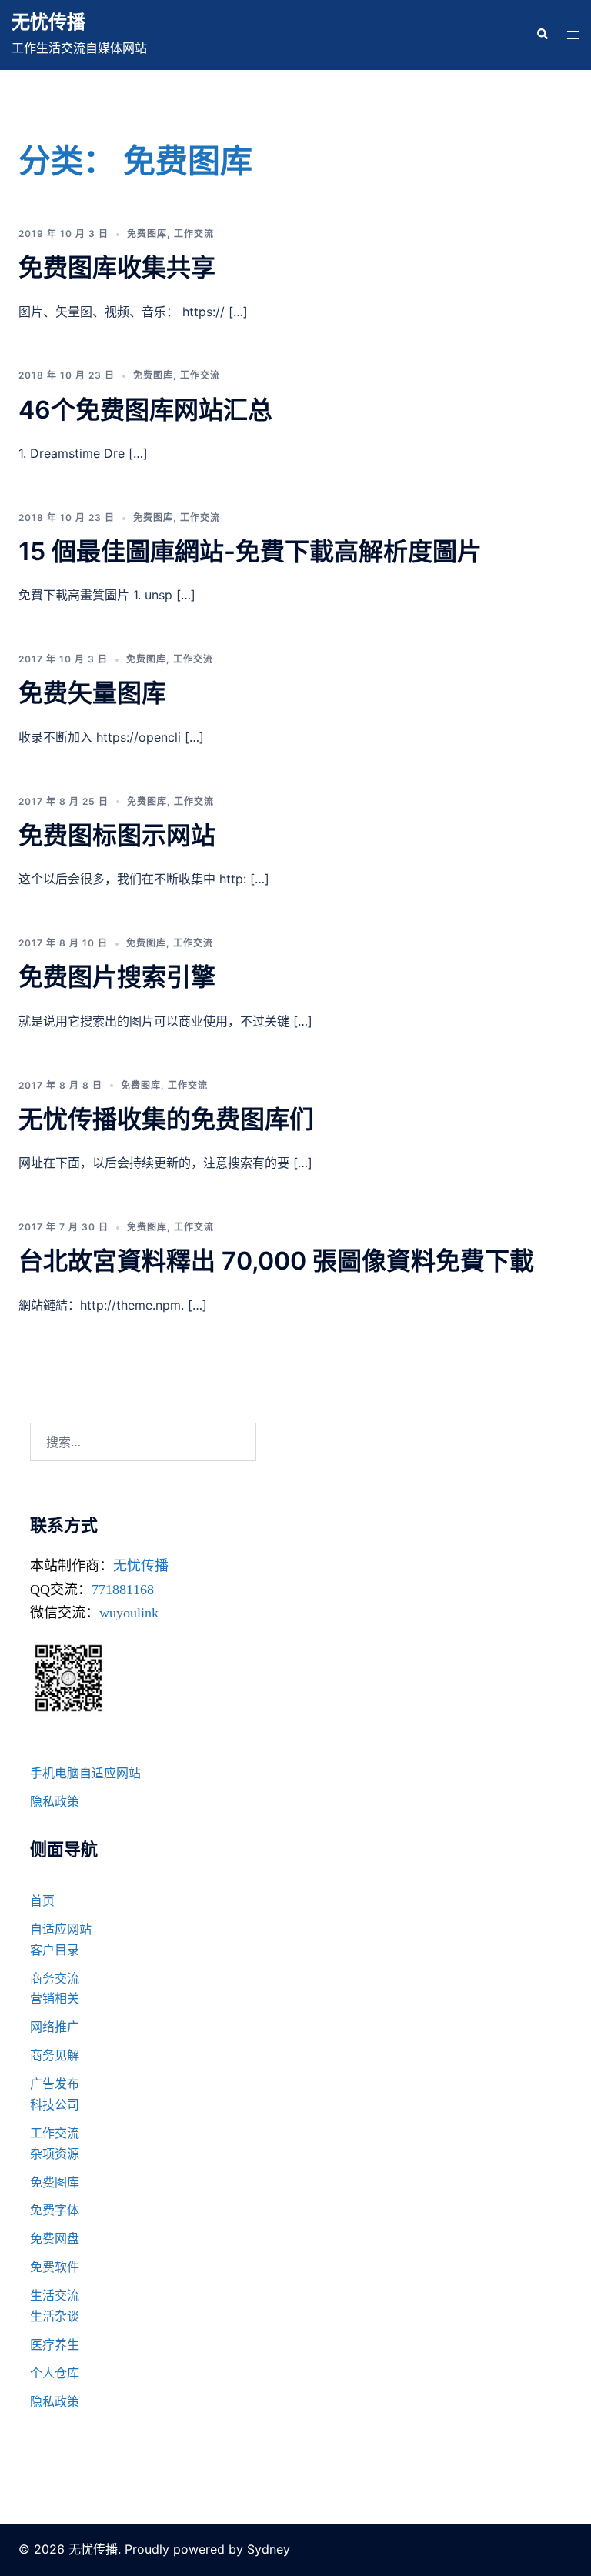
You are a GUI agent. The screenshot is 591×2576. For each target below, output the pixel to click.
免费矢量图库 (92, 693)
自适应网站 (61, 1929)
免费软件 (55, 2267)
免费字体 (55, 2210)
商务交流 (55, 1978)
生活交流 (55, 2295)
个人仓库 (55, 2373)
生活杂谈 (55, 2316)
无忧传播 (48, 22)
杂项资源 (55, 2154)
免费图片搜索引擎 (117, 977)
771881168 (123, 1590)
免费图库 (147, 234)
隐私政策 (55, 1801)
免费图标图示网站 (117, 835)
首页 (42, 1900)
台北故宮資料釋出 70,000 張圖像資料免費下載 (276, 1261)
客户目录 (55, 1950)
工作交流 (194, 234)
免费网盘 (55, 2238)
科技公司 (55, 2104)
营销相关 (55, 1998)
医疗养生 (55, 2344)
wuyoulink (129, 1613)
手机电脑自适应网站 (85, 1773)
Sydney (269, 2549)
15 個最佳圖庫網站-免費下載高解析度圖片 (250, 551)
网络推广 (55, 2027)
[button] (542, 35)
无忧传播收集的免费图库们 (166, 1119)
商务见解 (55, 2055)
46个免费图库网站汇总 (145, 410)
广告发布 (55, 2084)
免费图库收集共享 (117, 267)
